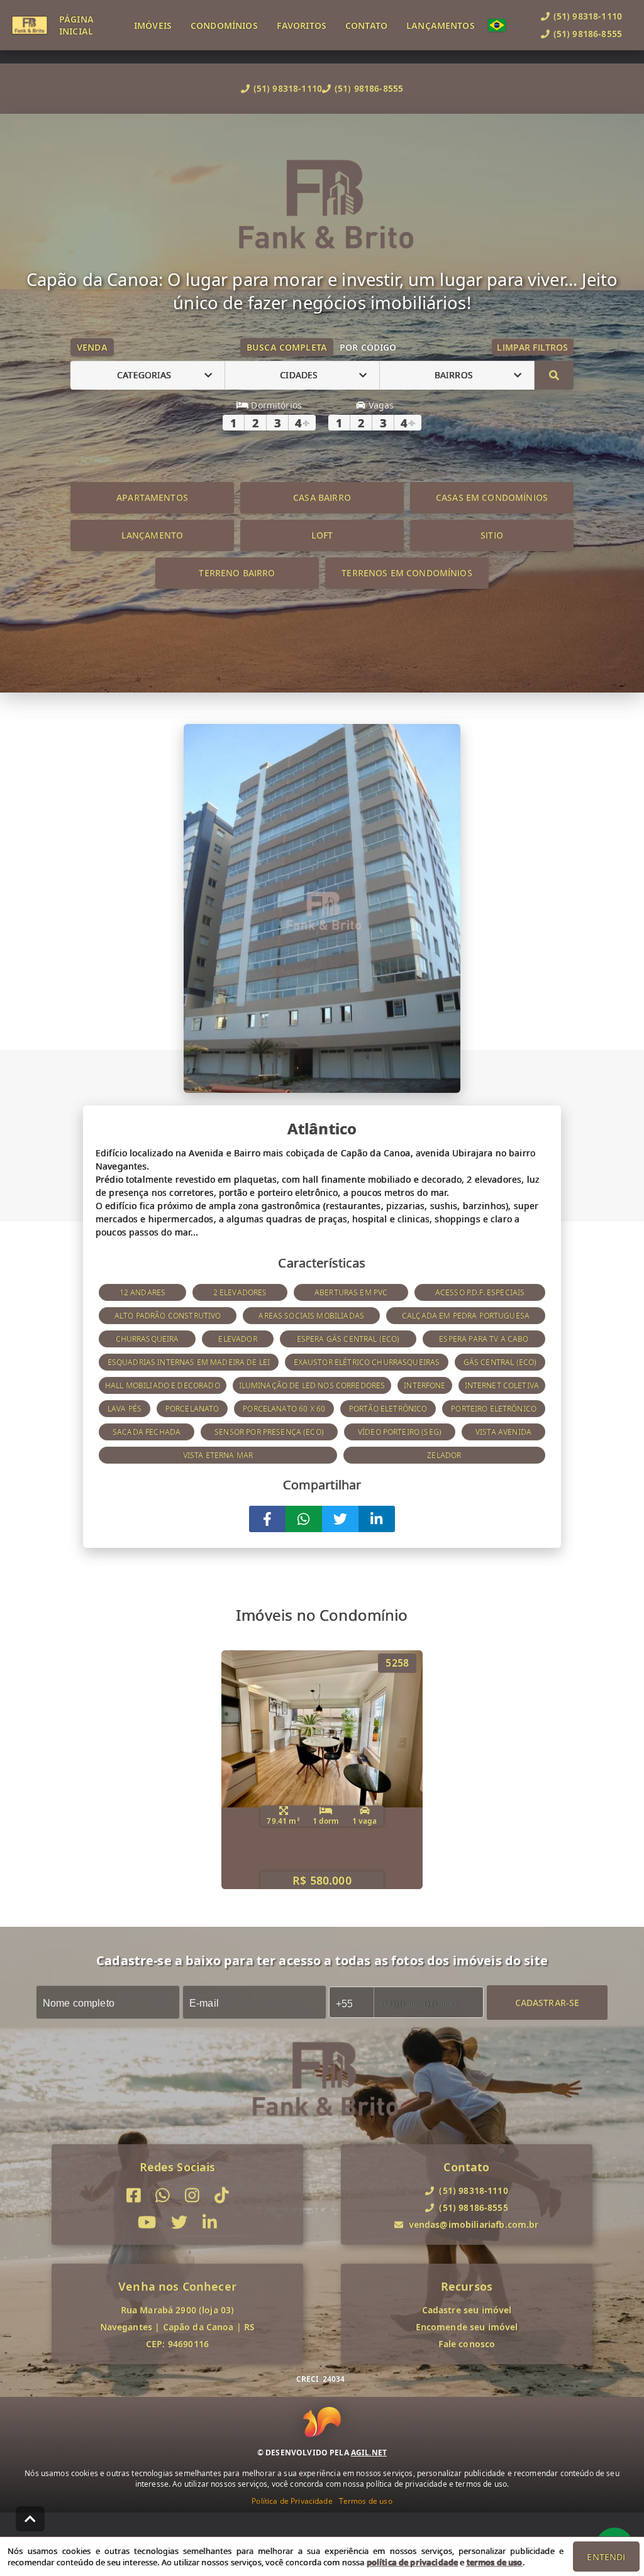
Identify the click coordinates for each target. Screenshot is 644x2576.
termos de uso (495, 2562)
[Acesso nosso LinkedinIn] (210, 2222)
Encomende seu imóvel (467, 2327)
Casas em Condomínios (492, 497)
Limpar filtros (532, 347)
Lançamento (153, 535)
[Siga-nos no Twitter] (179, 2222)
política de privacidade (412, 2562)
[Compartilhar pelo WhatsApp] (304, 1519)
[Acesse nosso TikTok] (222, 2195)
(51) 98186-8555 (369, 88)
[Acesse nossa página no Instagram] (192, 2195)
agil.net (369, 2453)
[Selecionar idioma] (503, 25)
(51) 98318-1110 (288, 88)
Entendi (606, 2557)
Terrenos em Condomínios (407, 573)
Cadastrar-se (547, 2002)
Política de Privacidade (292, 2501)
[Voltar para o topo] (30, 2519)
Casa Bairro (322, 497)
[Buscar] (554, 375)
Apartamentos (152, 497)
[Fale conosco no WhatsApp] (163, 2195)
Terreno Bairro (237, 573)
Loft (322, 535)
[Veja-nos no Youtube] (147, 2222)
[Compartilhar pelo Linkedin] (377, 1519)
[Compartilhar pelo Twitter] (340, 1519)
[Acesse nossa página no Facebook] (134, 2195)
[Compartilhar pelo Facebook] (267, 1519)
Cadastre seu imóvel (467, 2310)
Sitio (492, 535)
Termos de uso (366, 2501)
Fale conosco (467, 2344)
